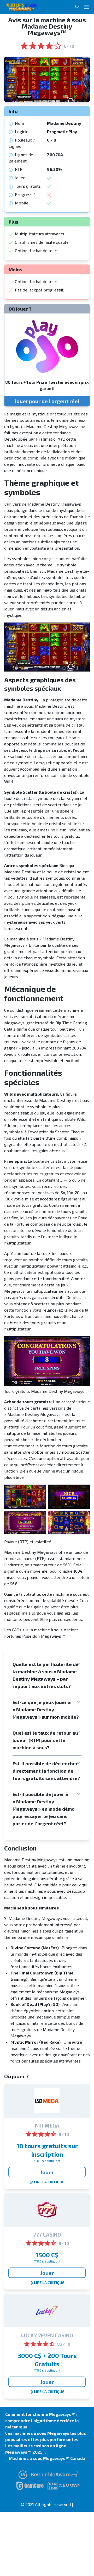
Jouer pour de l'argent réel (47, 401)
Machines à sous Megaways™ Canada (47, 2458)
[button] (47, 1675)
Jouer (47, 2172)
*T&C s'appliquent (47, 2161)
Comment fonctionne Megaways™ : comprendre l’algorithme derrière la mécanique (42, 2420)
